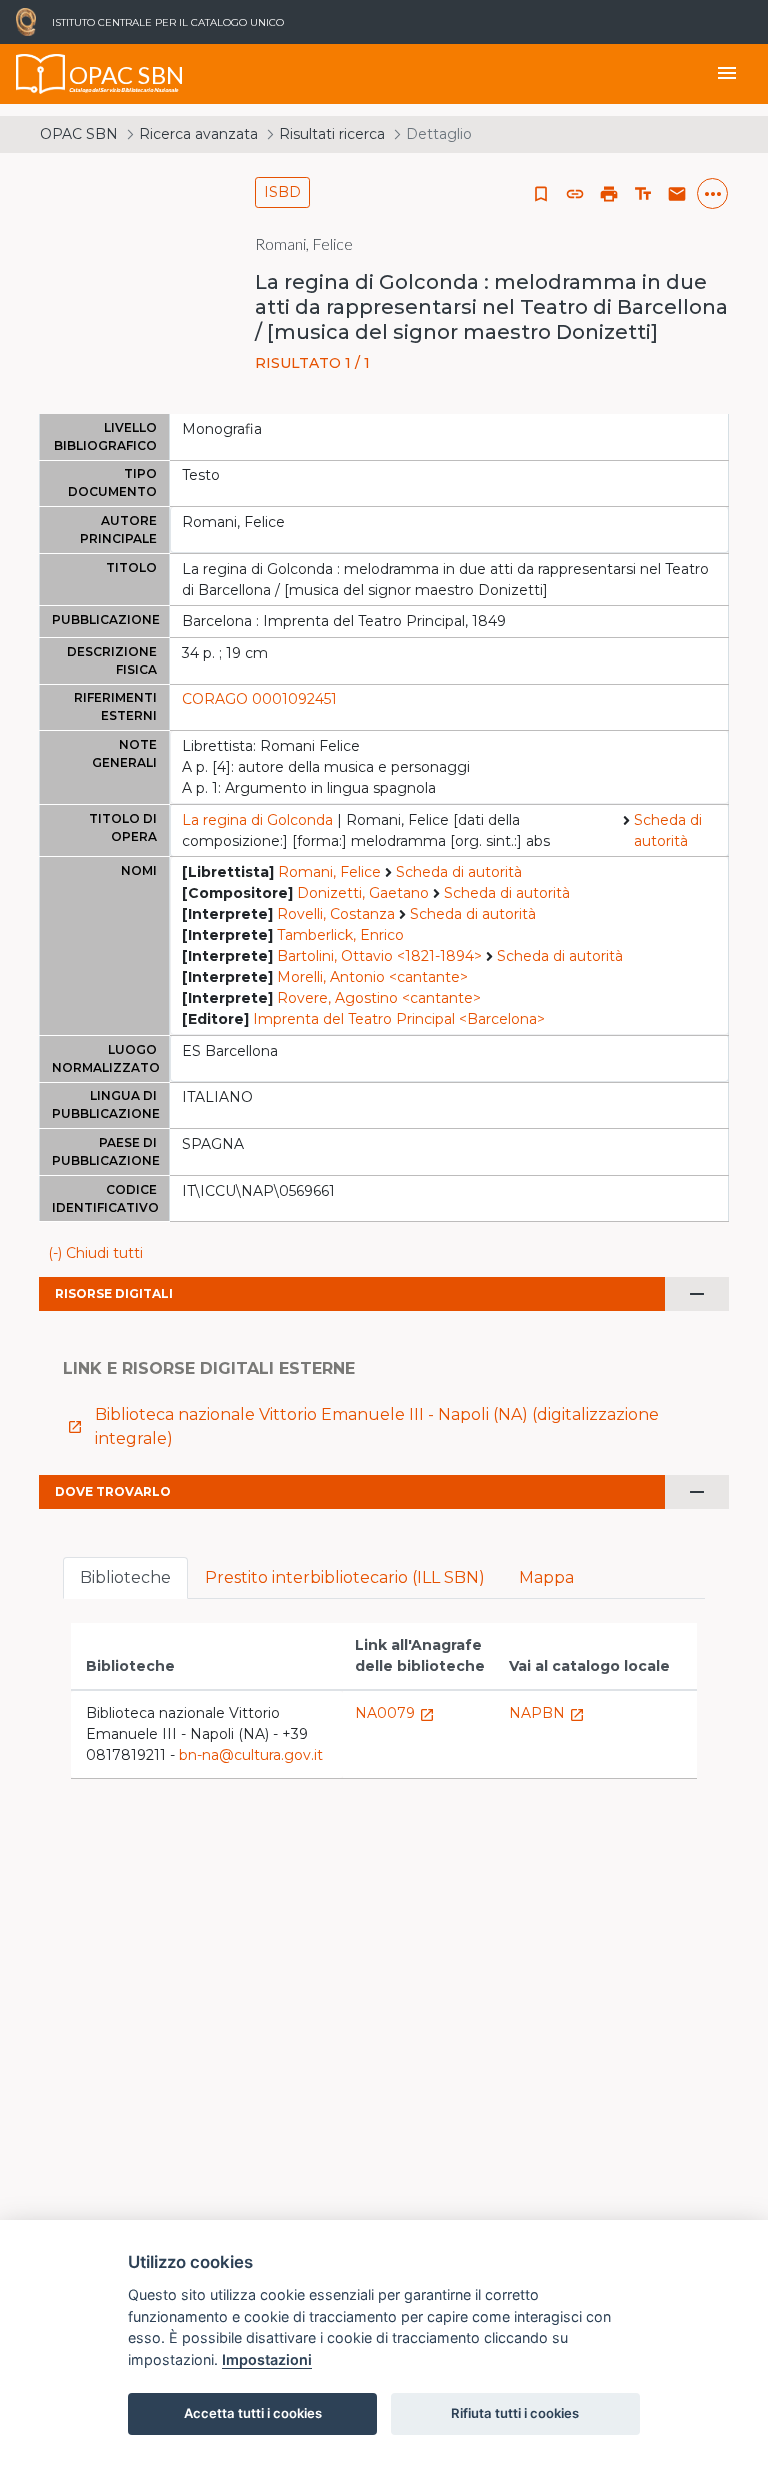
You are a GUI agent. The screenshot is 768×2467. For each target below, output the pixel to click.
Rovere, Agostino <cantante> (379, 998)
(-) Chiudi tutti (95, 1253)
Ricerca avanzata (198, 134)
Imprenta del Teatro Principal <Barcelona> (399, 1019)
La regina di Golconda (257, 820)
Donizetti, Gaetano (363, 893)
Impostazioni (267, 2359)
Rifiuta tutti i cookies (515, 2413)
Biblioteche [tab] (125, 1577)
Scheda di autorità (668, 830)
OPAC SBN (79, 134)
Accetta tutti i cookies (253, 2413)
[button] (575, 194)
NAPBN (547, 1713)
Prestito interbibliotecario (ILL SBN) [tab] (345, 1577)
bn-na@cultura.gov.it (251, 1755)
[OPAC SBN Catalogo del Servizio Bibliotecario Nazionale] (41, 74)
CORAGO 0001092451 (259, 699)
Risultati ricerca (332, 134)
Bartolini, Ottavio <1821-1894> (379, 956)
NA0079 (395, 1713)
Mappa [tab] (546, 1577)
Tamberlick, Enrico (340, 935)
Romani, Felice (329, 872)
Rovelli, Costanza (336, 914)
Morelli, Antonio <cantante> (372, 977)
